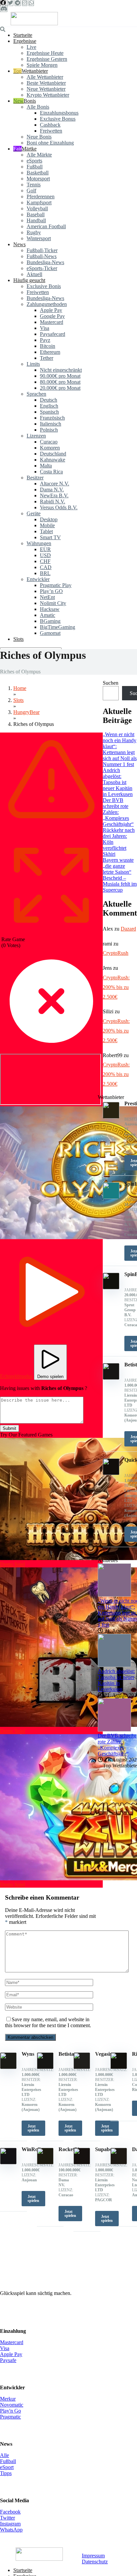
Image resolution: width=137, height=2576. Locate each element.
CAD (46, 567)
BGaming (50, 621)
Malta (46, 466)
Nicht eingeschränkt (61, 370)
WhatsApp (11, 2530)
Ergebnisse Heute (45, 53)
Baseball (36, 214)
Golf (31, 191)
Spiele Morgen (42, 65)
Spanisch (49, 412)
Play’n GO (51, 591)
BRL (45, 573)
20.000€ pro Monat (60, 388)
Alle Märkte (39, 155)
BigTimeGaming (58, 627)
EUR (45, 549)
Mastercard (52, 322)
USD (45, 555)
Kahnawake (53, 460)
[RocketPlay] (45, 2163)
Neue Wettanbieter (46, 89)
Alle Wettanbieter (45, 77)
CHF (45, 561)
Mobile (47, 525)
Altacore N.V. (55, 484)
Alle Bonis (38, 107)
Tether (47, 358)
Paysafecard (53, 334)
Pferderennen (41, 197)
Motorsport (38, 179)
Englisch (49, 406)
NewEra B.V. (54, 495)
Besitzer (35, 478)
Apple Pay (51, 310)
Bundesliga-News (45, 262)
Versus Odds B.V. (59, 507)
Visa (45, 328)
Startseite (23, 35)
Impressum (93, 2556)
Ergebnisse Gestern (47, 59)
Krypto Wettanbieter (48, 95)
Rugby (34, 232)
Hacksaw (50, 609)
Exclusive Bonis (44, 286)
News (19, 244)
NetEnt (47, 597)
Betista (66, 2054)
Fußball (35, 167)
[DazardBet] (119, 2163)
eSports (34, 161)
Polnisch (49, 430)
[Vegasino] (82, 2067)
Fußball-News (42, 256)
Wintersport (39, 238)
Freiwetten (51, 131)
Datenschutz (95, 2562)
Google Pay (52, 316)
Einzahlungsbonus (59, 113)
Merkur (8, 2399)
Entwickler (38, 579)
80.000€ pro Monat (60, 382)
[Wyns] (8, 2067)
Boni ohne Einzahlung (50, 143)
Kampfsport (39, 202)
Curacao (49, 442)
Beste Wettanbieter (46, 83)
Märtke (29, 149)
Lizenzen (36, 436)
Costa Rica (51, 472)
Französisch (52, 418)
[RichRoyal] (119, 2067)
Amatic (48, 615)
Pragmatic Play (56, 585)
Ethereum (50, 352)
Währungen (39, 543)
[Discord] (4, 9)
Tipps (6, 2473)
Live (31, 47)
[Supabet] (82, 2163)
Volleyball (37, 208)
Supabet (104, 2149)
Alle (4, 2455)
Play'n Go (10, 2411)
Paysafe (8, 2360)
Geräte (34, 513)
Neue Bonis (39, 137)
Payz (45, 340)
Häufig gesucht (29, 280)
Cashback (50, 125)
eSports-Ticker (42, 268)
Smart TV (50, 537)
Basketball (38, 173)
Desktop (49, 519)
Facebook (10, 2512)
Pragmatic (10, 2417)
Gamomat (50, 633)
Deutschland (53, 454)
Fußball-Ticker (42, 250)
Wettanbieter (35, 71)
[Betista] (45, 2067)
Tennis (34, 185)
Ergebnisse (25, 41)
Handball (36, 220)
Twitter (7, 2518)
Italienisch (51, 424)
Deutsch (49, 400)
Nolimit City (53, 603)
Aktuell (34, 274)
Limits (33, 364)
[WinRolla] (8, 2163)
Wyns (28, 2054)
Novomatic (12, 2405)
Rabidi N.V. (53, 501)
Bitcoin (48, 346)
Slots (18, 639)
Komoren (50, 448)
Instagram (10, 2524)
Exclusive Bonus (58, 119)
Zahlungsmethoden (47, 304)
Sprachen (36, 394)
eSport (7, 2467)
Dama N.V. (52, 490)
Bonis (30, 101)
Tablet (46, 531)
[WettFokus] (34, 23)
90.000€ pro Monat (60, 376)
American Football (46, 226)
